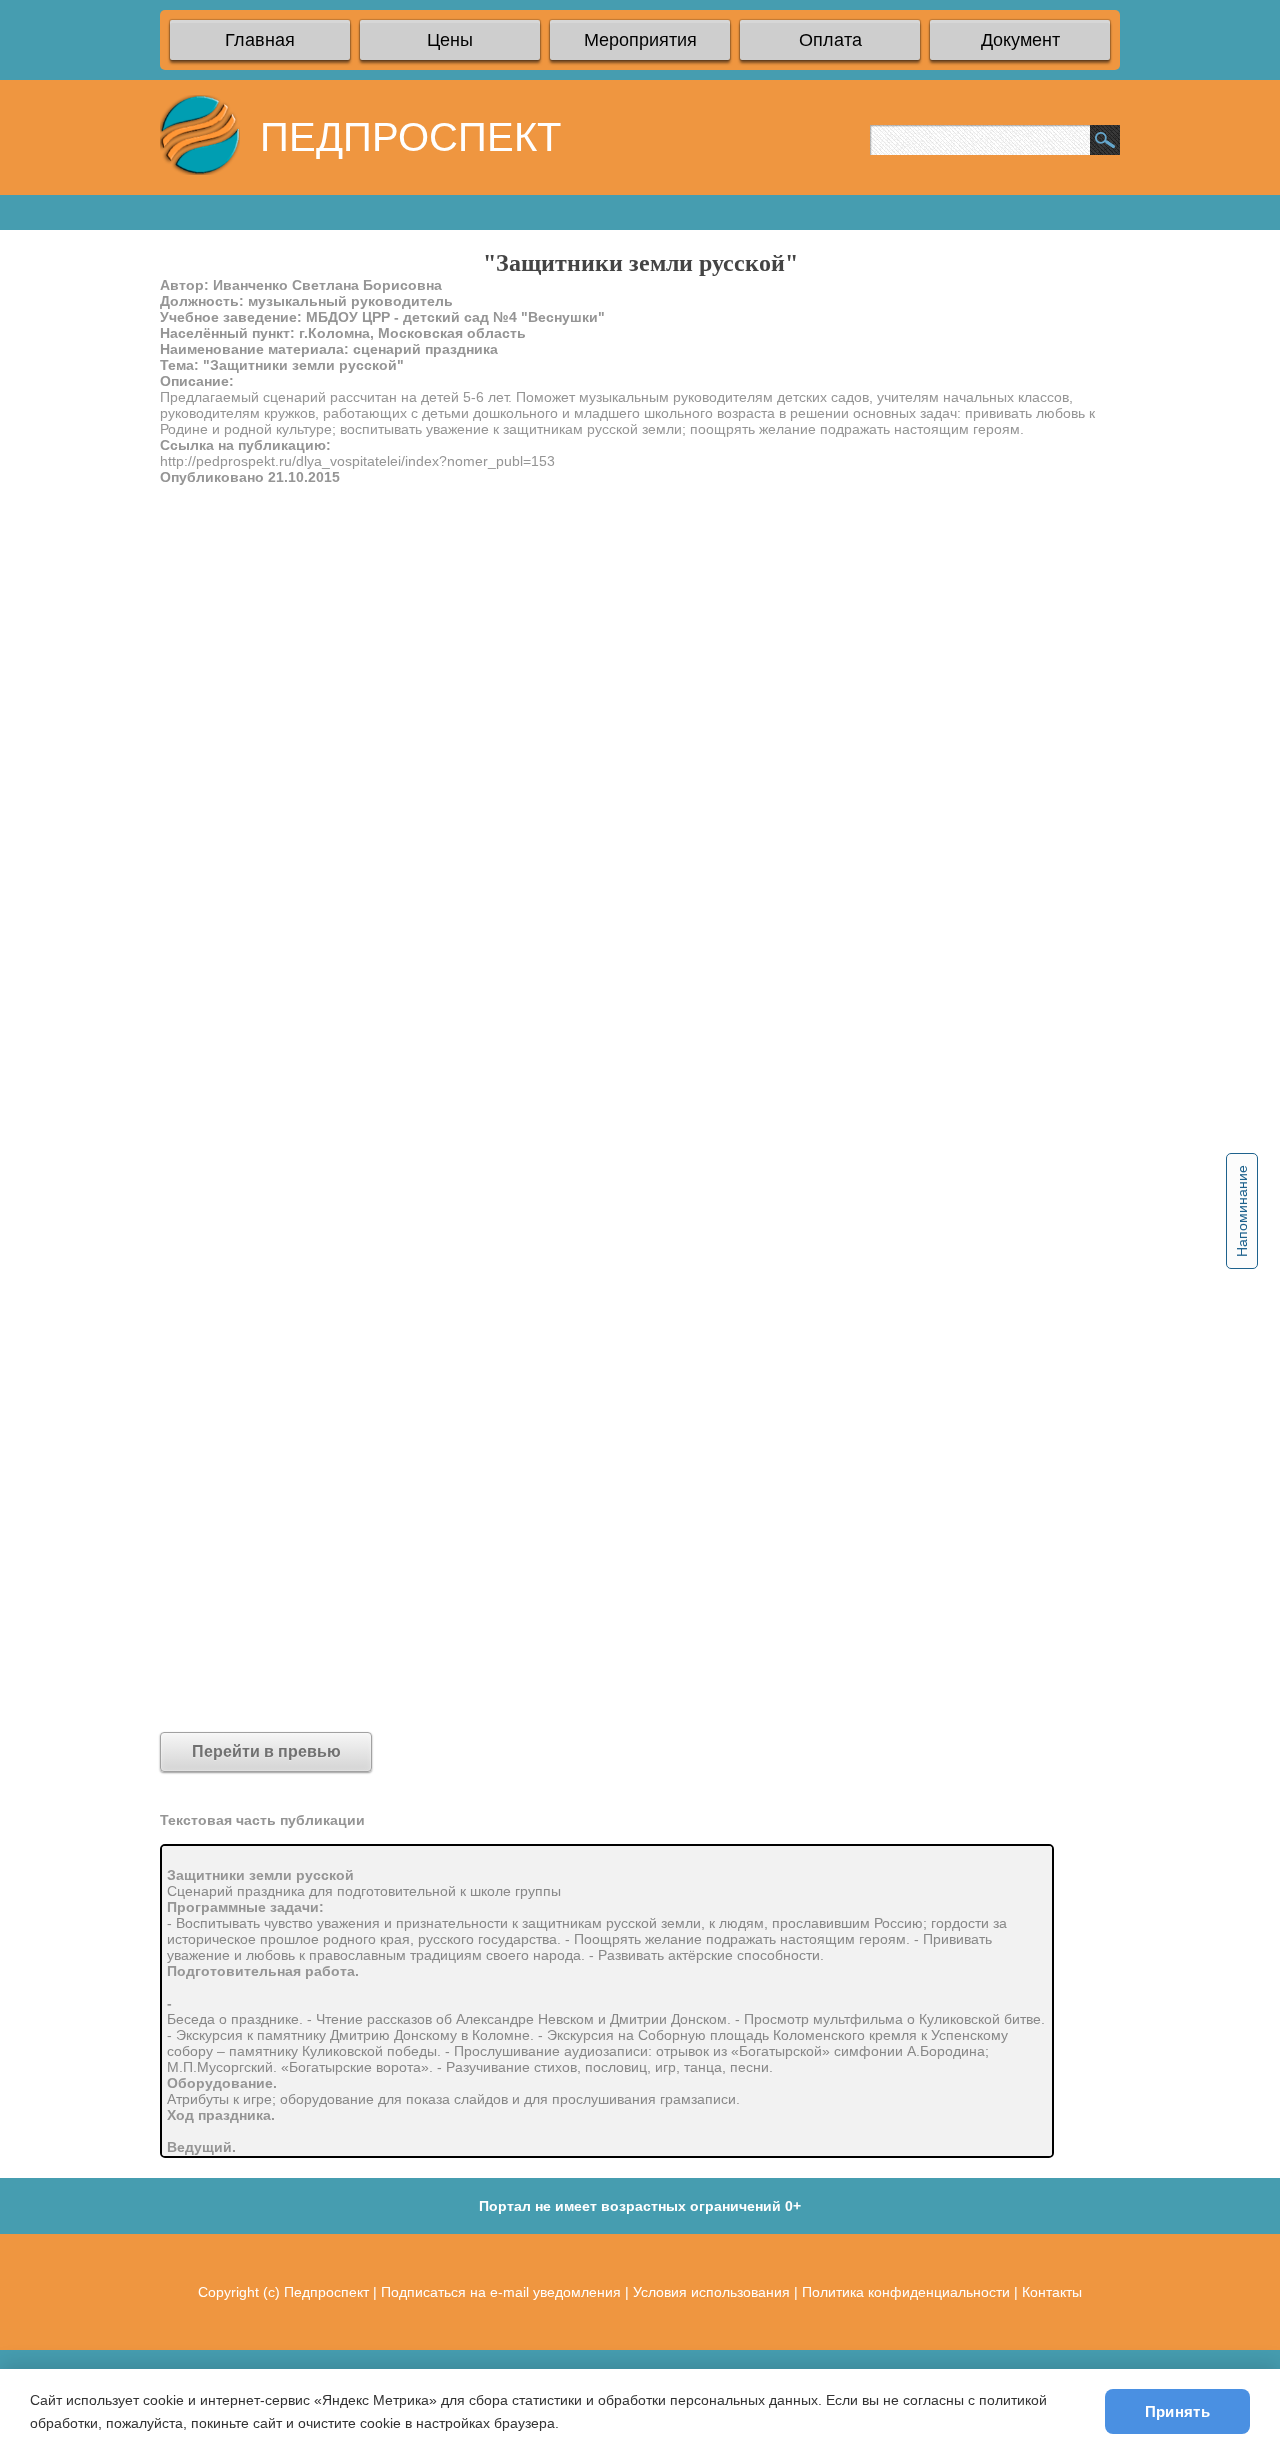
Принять (1177, 2411)
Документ (1020, 40)
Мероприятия (640, 40)
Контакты (1052, 2292)
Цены (450, 40)
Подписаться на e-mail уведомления (501, 2292)
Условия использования (711, 2292)
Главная (260, 40)
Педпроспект (326, 2292)
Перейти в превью (266, 1751)
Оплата (830, 40)
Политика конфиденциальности (906, 2292)
